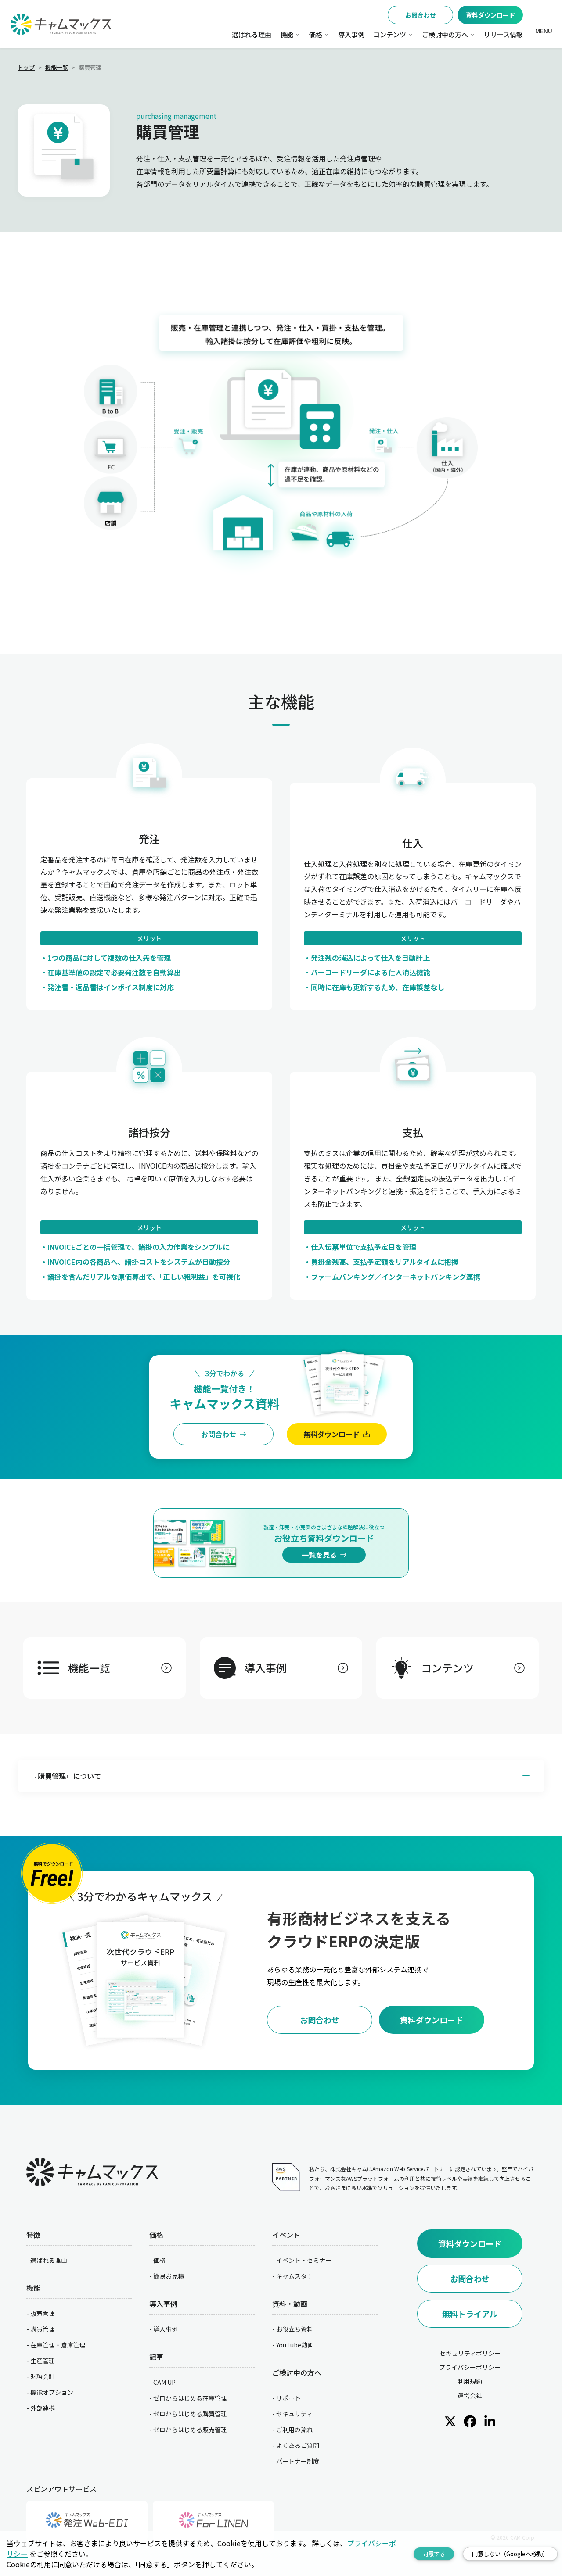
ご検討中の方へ (445, 34)
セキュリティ (294, 2414)
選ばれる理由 (252, 34)
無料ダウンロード (331, 1434)
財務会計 (43, 2376)
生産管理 (43, 2361)
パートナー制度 (298, 2461)
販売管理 (43, 2313)
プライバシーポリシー (470, 2367)
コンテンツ (390, 34)
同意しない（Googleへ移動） (510, 2554)
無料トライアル (470, 2314)
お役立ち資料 (295, 2329)
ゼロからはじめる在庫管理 (190, 2398)
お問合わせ (421, 15)
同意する (434, 2554)
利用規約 (470, 2381)
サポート (288, 2398)
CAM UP (164, 2382)
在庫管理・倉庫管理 (58, 2345)
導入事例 (351, 34)
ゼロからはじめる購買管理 (190, 2414)
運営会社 (470, 2395)
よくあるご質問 (298, 2445)
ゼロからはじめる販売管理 (190, 2429)
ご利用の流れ (295, 2429)
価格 (316, 34)
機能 (287, 34)
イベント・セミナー (304, 2260)
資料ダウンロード (490, 15)
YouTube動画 (295, 2345)
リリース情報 (503, 34)
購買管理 (43, 2329)
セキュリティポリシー (470, 2353)
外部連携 (43, 2408)
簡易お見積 (169, 2276)
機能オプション (52, 2392)
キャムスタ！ (295, 2276)
